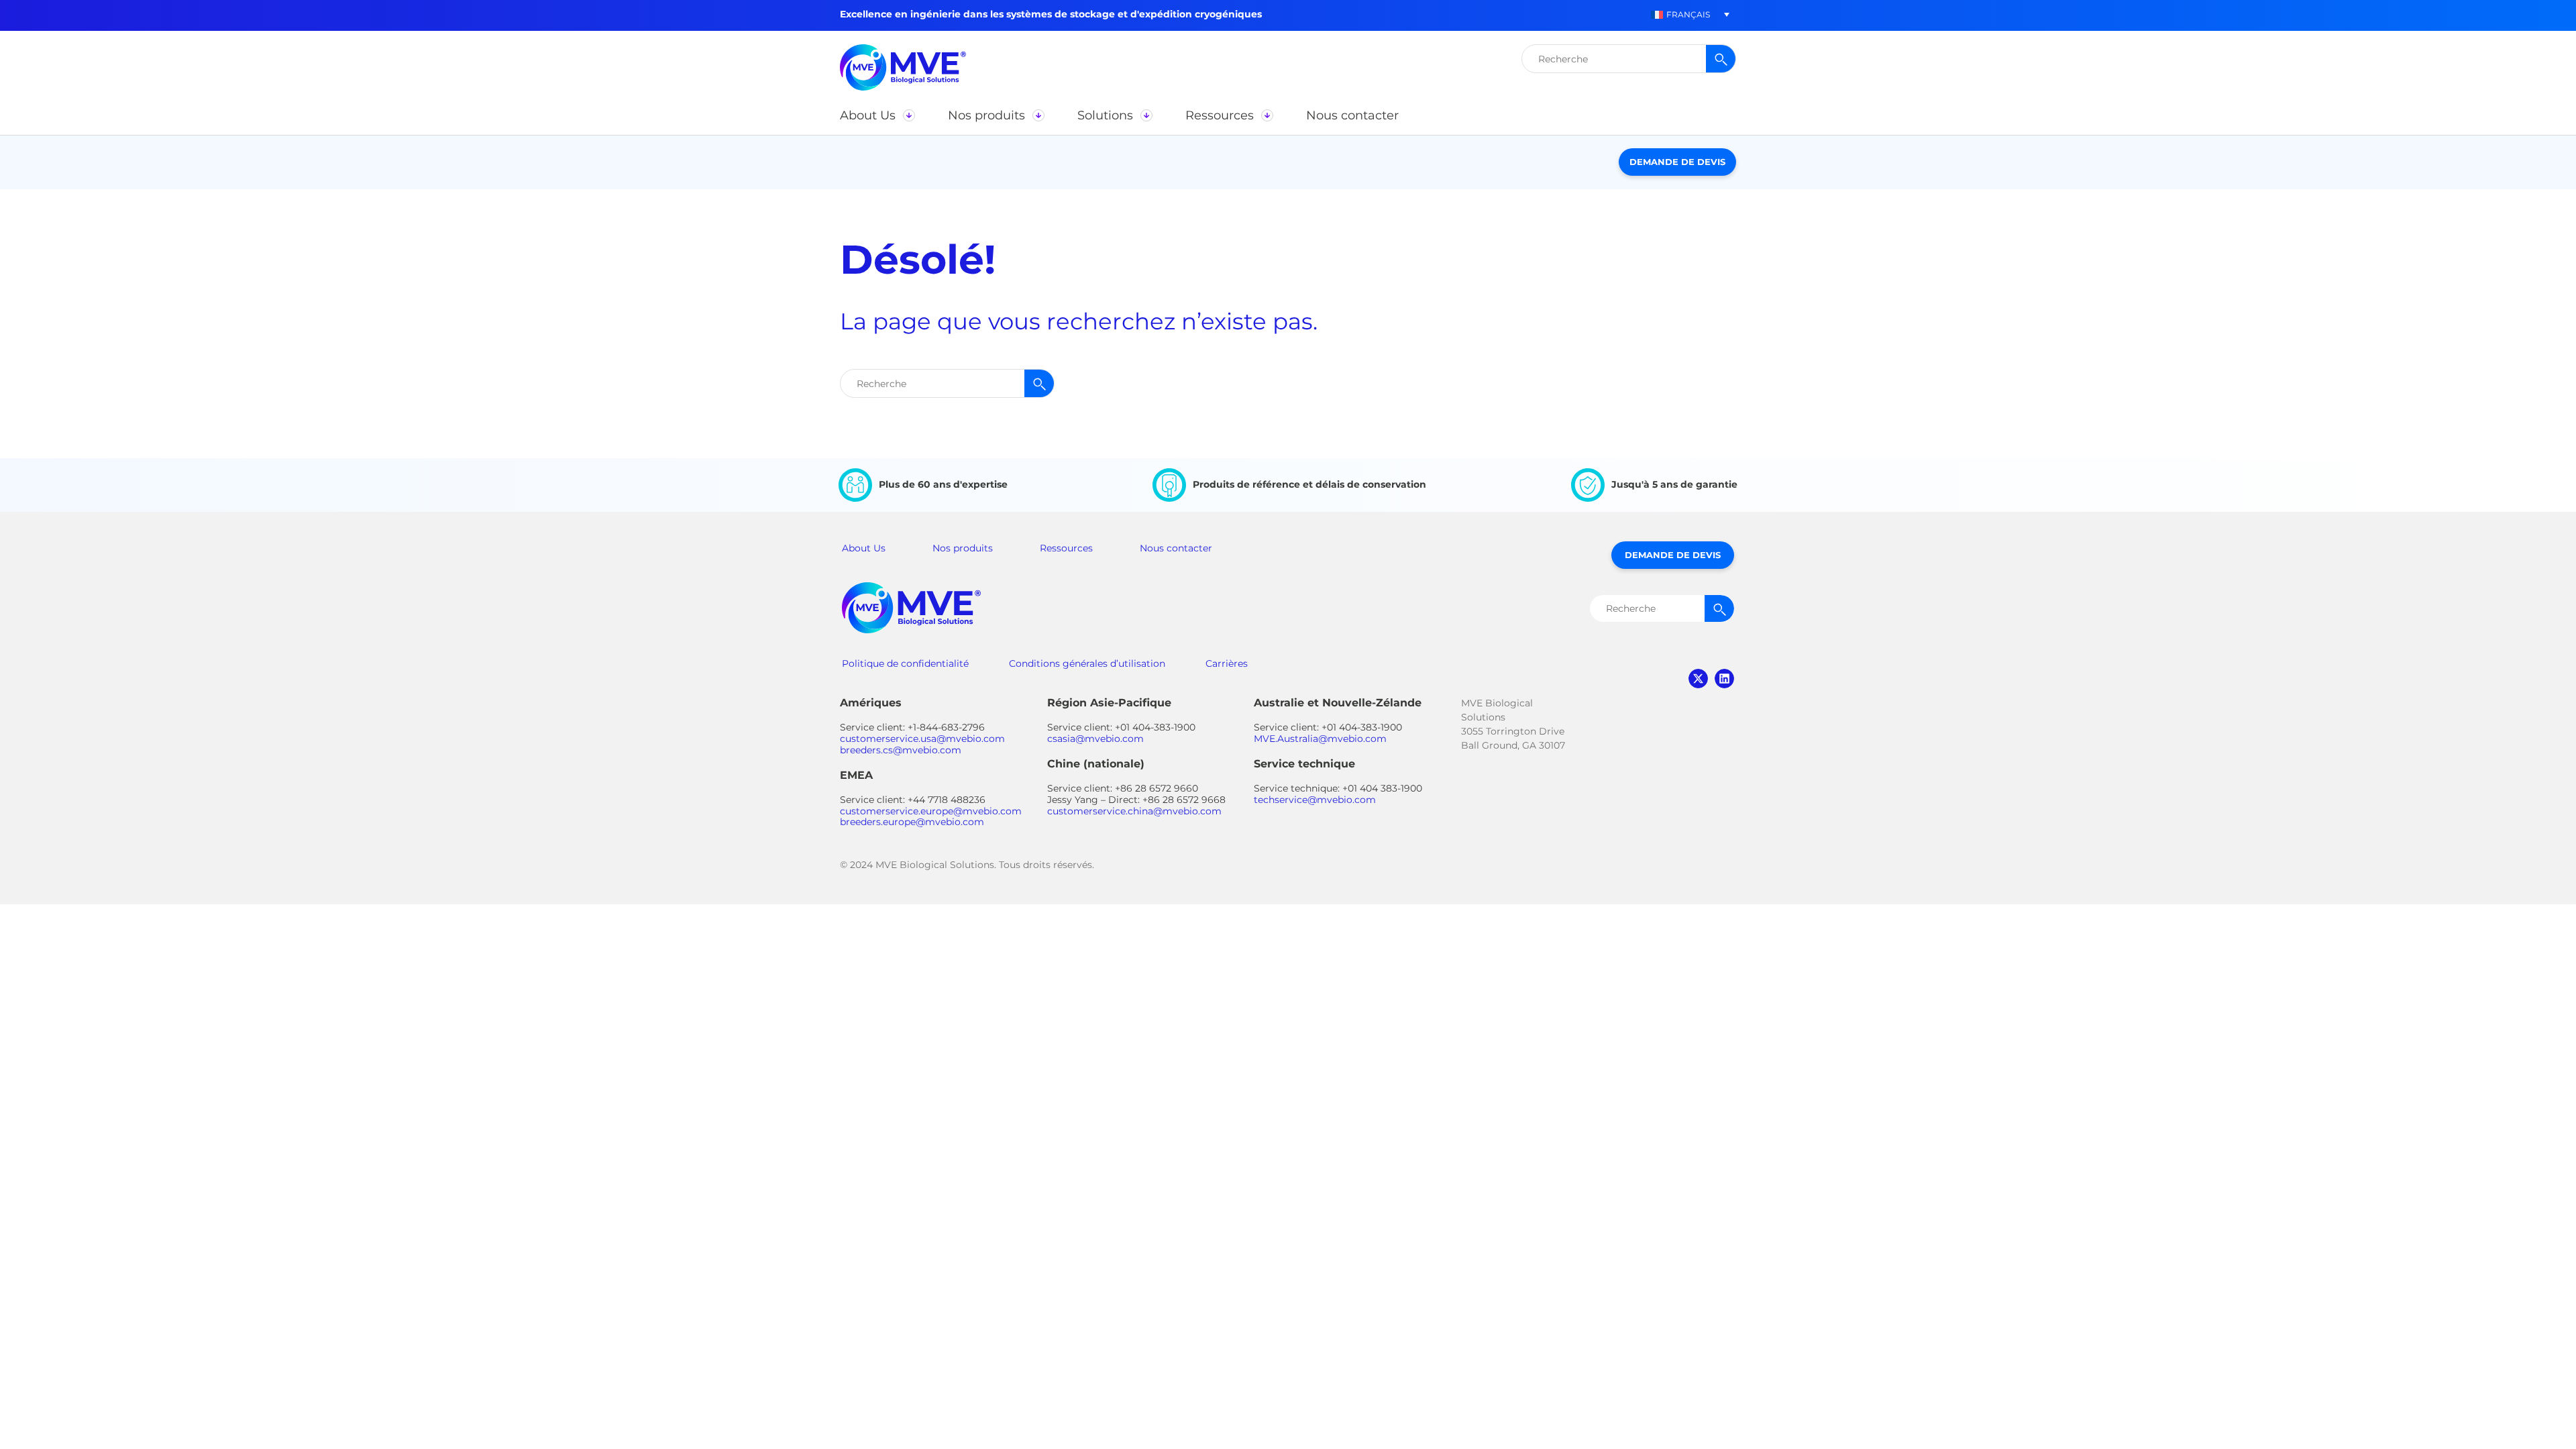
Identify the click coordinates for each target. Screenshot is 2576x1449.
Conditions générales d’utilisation (1087, 663)
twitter (1698, 679)
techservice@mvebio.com (1315, 800)
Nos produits (963, 548)
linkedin (1724, 679)
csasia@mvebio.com (1095, 739)
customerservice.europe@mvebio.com (931, 811)
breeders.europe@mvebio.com (912, 822)
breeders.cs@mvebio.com (901, 750)
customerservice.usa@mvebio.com (922, 739)
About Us (864, 548)
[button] (1680, 14)
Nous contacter (1176, 548)
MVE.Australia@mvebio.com (1320, 739)
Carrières (1227, 663)
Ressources (1066, 548)
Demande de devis (1677, 162)
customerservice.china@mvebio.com (1134, 811)
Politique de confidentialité (905, 663)
